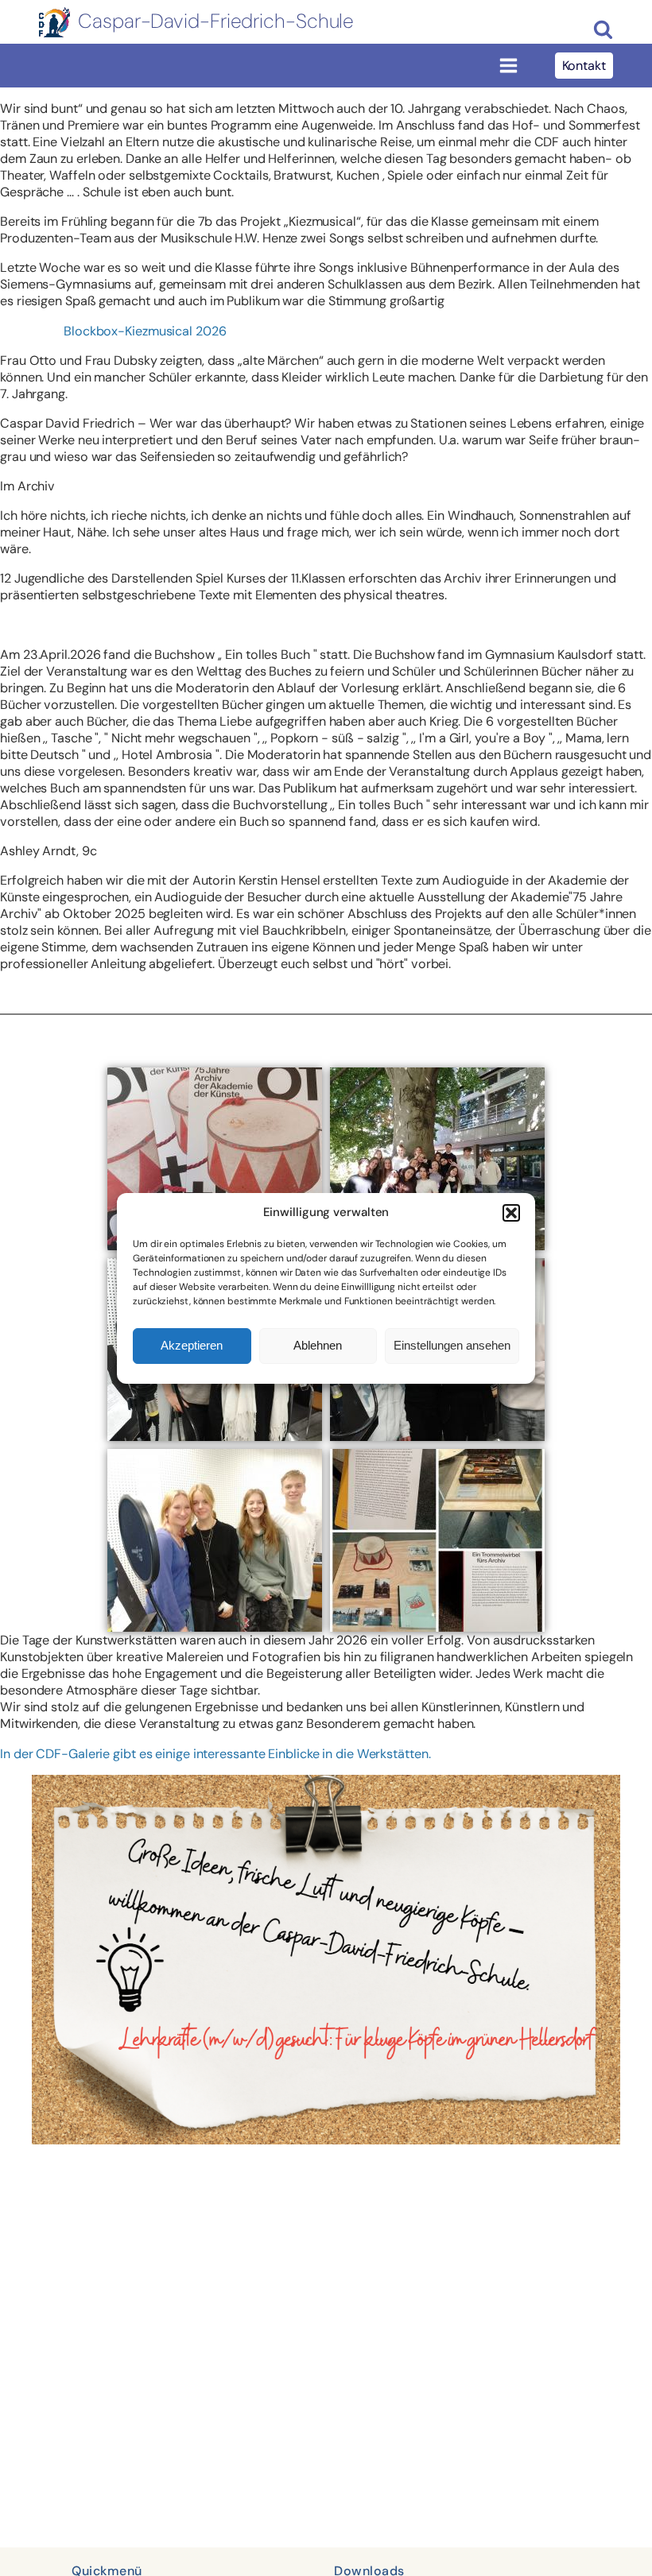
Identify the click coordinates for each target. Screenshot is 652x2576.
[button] (511, 1213)
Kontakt (584, 66)
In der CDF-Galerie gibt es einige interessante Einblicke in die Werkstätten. (215, 1754)
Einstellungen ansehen (452, 1345)
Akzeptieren (192, 1345)
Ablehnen (318, 1345)
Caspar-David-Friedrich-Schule (216, 21)
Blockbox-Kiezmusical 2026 (145, 331)
